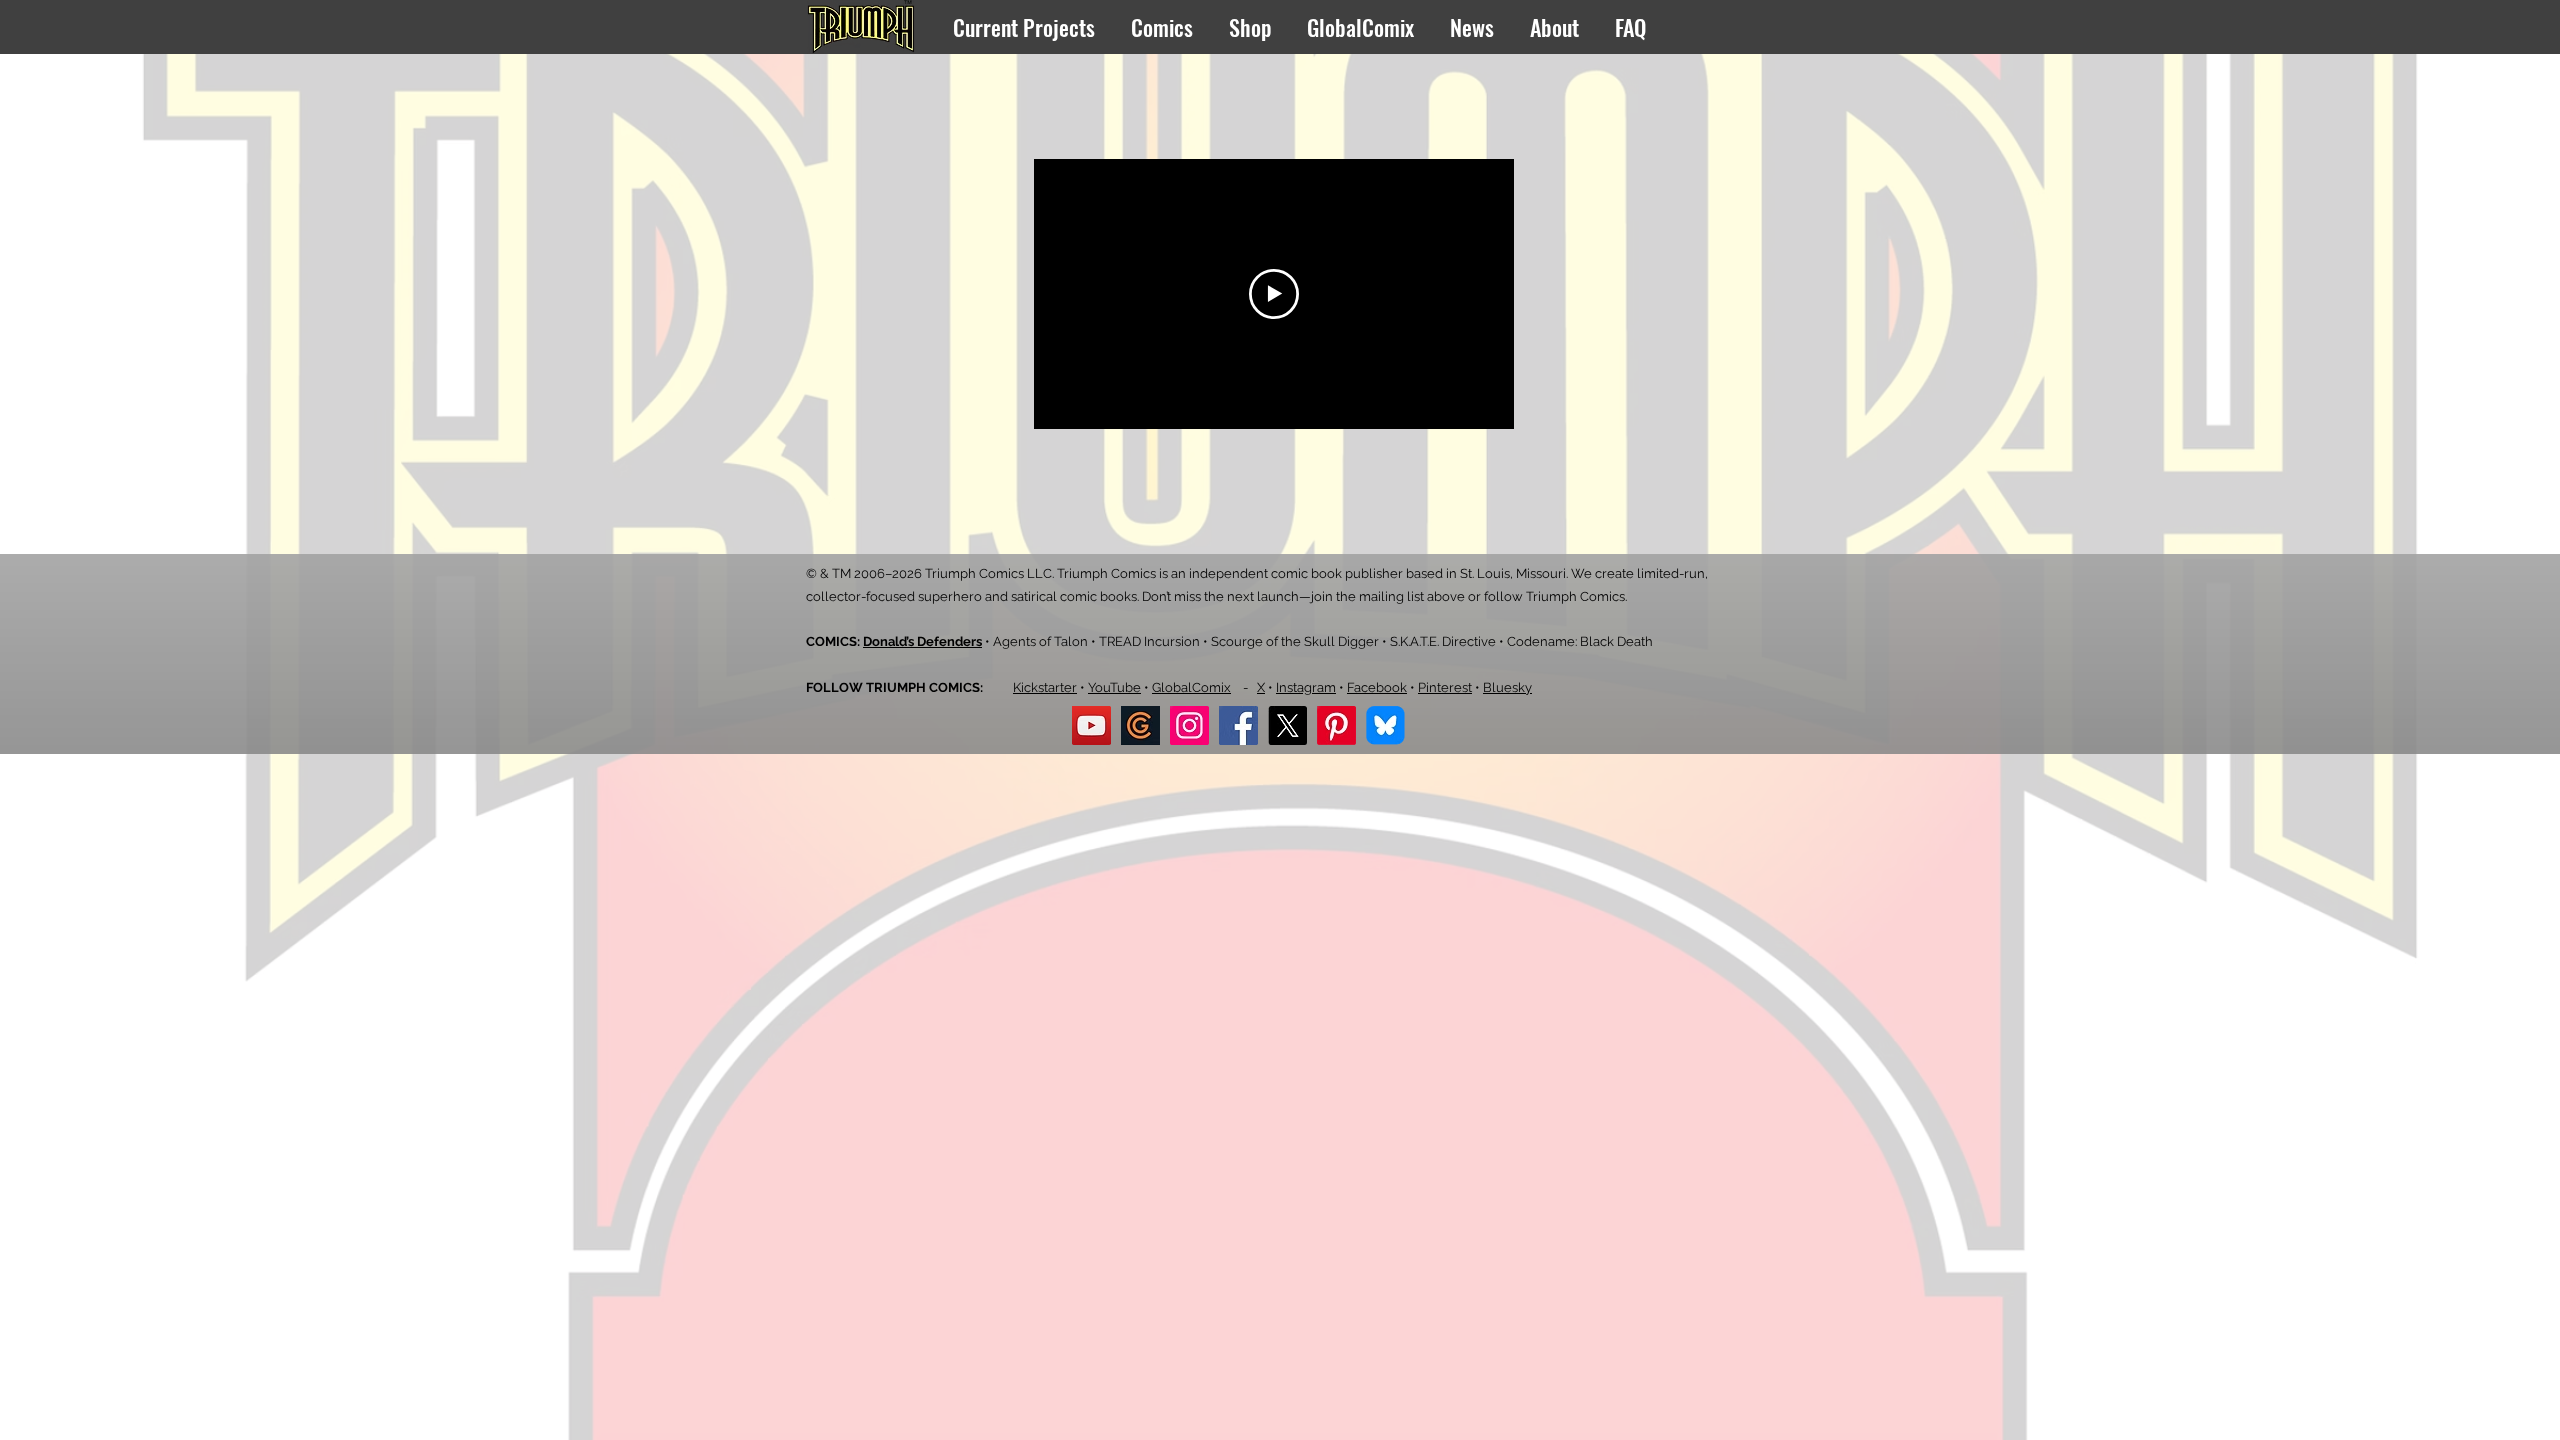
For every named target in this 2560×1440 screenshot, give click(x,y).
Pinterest (1445, 687)
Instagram (1306, 687)
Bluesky (1507, 687)
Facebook (1377, 687)
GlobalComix (1191, 687)
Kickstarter (1045, 687)
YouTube (1114, 687)
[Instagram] (1189, 725)
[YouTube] (1091, 725)
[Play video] (1274, 294)
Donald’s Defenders (922, 641)
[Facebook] (1238, 725)
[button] (1027, 27)
